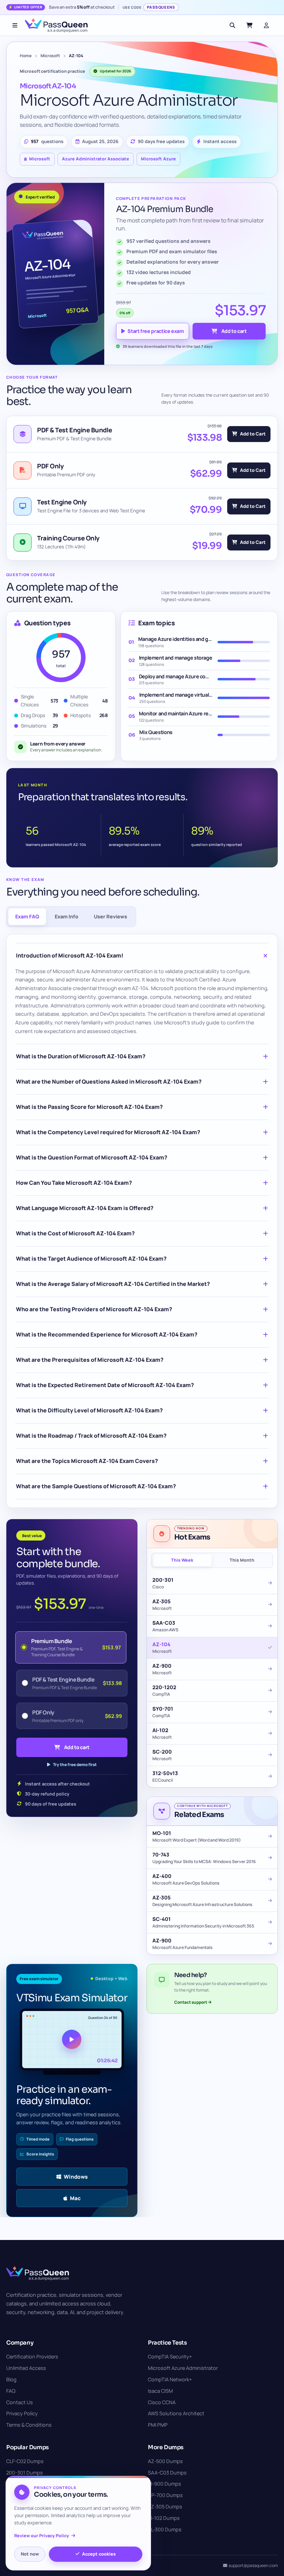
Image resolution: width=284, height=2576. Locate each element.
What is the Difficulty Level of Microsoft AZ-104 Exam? (89, 1410)
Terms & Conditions (29, 2425)
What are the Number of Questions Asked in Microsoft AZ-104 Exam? (109, 1082)
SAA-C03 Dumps (167, 2473)
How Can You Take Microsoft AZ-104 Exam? (74, 1183)
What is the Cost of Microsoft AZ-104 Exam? (75, 1233)
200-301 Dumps (25, 2473)
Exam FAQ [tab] (27, 916)
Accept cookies (99, 2554)
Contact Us (20, 2402)
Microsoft (50, 56)
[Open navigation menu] (15, 25)
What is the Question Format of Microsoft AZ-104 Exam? (92, 1157)
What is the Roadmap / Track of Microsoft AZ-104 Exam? (91, 1436)
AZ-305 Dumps (165, 2507)
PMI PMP (158, 2425)
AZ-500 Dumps (165, 2461)
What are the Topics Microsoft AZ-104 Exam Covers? (87, 1461)
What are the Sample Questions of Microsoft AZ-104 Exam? (96, 1486)
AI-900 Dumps (165, 2484)
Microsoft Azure (158, 159)
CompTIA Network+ (170, 2379)
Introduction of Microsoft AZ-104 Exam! (70, 955)
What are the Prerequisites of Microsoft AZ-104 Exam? (90, 1360)
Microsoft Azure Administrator (183, 2368)
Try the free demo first (75, 1765)
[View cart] (249, 25)
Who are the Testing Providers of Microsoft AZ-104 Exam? (94, 1309)
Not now (30, 2554)
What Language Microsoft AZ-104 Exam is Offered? (85, 1208)
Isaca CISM (160, 2391)
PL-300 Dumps (165, 2529)
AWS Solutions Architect (176, 2413)
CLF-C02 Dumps (25, 2461)
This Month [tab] (242, 1560)
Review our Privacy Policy (42, 2536)
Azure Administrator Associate (96, 159)
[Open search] (232, 25)
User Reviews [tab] (110, 916)
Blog (11, 2379)
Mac (75, 2198)
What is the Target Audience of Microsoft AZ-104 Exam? (91, 1259)
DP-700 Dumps (165, 2495)
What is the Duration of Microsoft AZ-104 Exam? (81, 1056)
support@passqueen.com (253, 2565)
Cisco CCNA (162, 2402)
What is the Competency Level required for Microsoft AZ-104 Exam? (108, 1132)
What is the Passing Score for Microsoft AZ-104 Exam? (89, 1107)
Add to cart (234, 331)
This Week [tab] (182, 1560)
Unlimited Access (26, 2368)
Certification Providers (32, 2357)
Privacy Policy (22, 2413)
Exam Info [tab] (66, 916)
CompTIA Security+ (170, 2357)
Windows (76, 2177)
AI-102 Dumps (164, 2518)
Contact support (191, 2002)
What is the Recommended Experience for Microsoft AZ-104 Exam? (107, 1334)
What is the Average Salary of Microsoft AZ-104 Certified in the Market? (113, 1284)
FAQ (11, 2391)
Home (26, 56)
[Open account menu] (266, 25)
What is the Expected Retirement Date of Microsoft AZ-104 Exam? (105, 1385)
